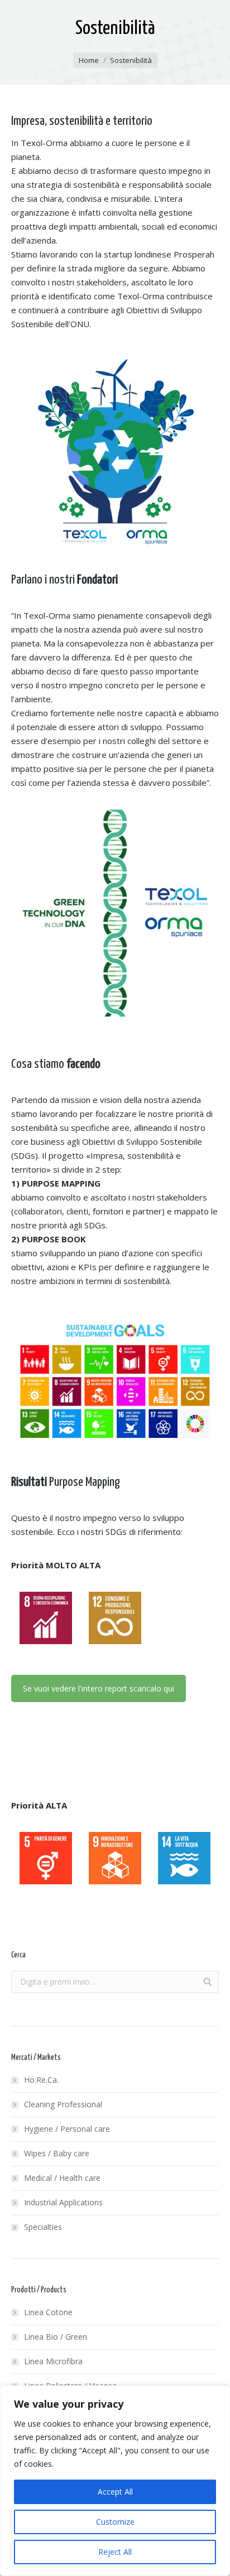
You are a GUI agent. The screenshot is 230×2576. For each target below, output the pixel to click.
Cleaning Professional (63, 2104)
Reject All (115, 2552)
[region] (115, 2481)
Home (89, 60)
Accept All (115, 2492)
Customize (115, 2522)
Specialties (43, 2227)
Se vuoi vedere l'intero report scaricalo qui (99, 1688)
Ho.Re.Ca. (41, 2080)
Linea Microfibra (53, 2361)
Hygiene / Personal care (67, 2129)
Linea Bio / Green (56, 2337)
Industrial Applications (63, 2202)
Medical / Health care (62, 2178)
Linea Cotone (48, 2312)
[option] (46, 1618)
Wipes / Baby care (57, 2153)
